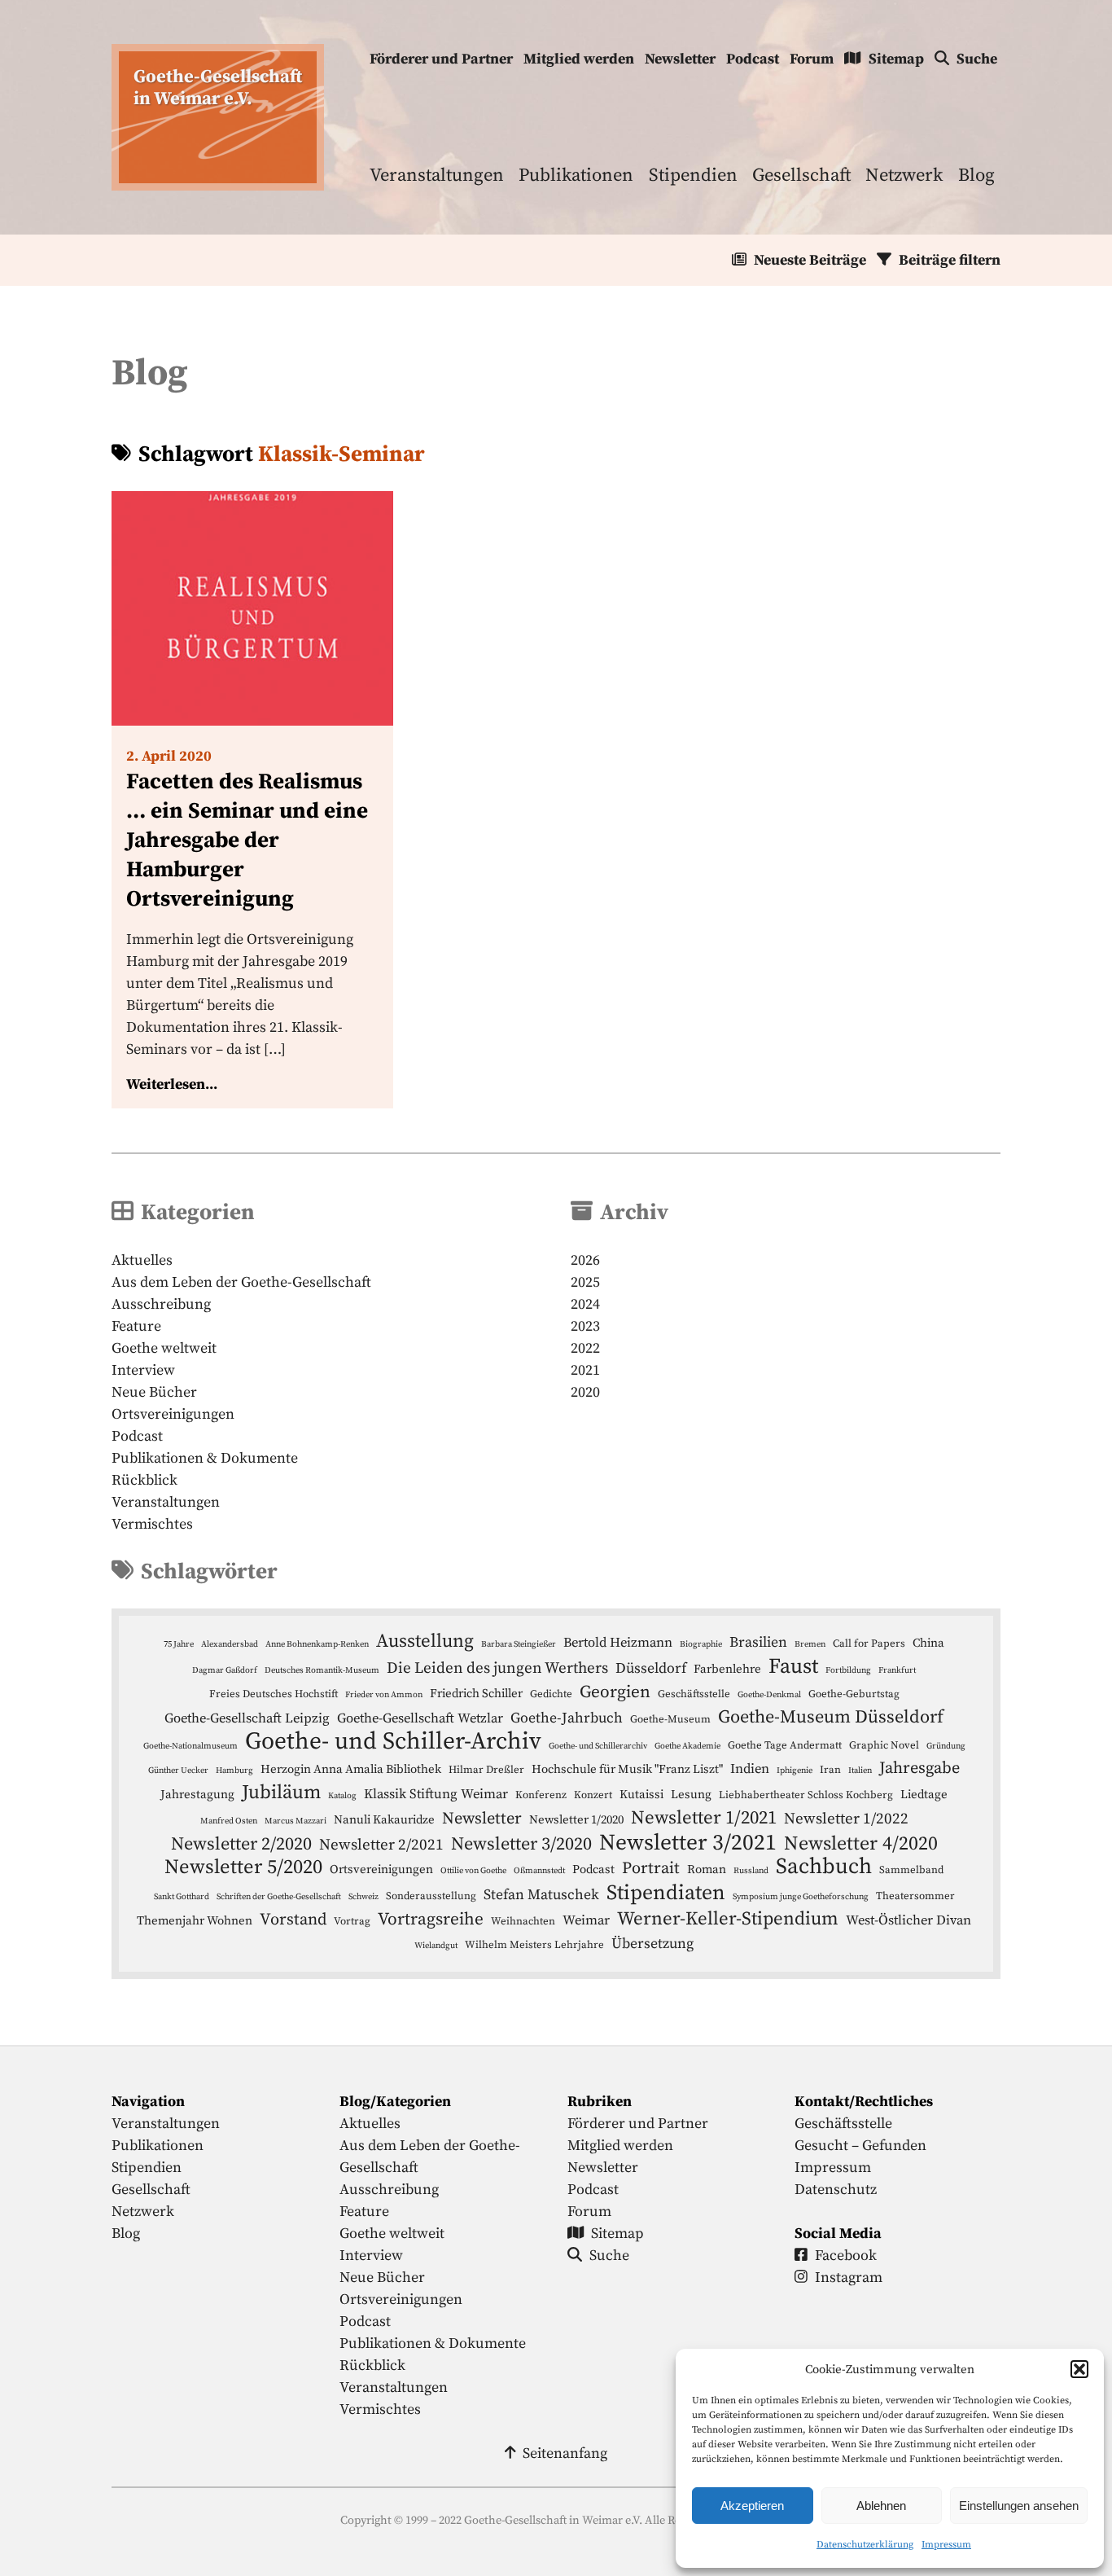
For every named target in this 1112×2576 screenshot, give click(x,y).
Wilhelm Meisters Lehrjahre (534, 1945)
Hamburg (234, 1771)
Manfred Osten (229, 1821)
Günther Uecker (178, 1771)
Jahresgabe (919, 1768)
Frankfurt (897, 1670)
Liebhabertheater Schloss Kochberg (806, 1795)
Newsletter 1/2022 (846, 1819)
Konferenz (541, 1795)
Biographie (701, 1644)
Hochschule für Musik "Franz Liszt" (627, 1769)
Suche (977, 59)
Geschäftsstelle (694, 1694)
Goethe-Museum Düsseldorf (831, 1717)
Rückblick (144, 1480)
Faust (793, 1667)
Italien (860, 1771)
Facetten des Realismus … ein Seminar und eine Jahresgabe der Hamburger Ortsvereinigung (247, 840)
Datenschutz (836, 2190)
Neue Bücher (154, 1392)
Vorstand (293, 1920)
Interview (143, 1370)
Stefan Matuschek (541, 1895)
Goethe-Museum (670, 1719)
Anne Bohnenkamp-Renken (317, 1644)
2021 (585, 1370)
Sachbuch (824, 1867)
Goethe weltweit (164, 1348)
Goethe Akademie (687, 1746)
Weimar (586, 1921)
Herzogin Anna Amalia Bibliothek (351, 1769)
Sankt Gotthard (182, 1897)
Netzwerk (904, 176)
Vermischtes (152, 1524)
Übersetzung (652, 1944)
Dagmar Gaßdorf (225, 1670)
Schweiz (363, 1897)
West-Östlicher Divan (908, 1921)
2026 (585, 1260)
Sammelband (911, 1870)
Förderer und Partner (441, 59)
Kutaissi (641, 1795)
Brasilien (758, 1643)
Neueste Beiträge (810, 260)
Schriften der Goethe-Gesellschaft (279, 1897)
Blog (976, 176)
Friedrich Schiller (476, 1694)
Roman (707, 1869)
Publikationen (576, 176)
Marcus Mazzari (296, 1821)
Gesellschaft (801, 176)
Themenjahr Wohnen (195, 1921)
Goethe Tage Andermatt (785, 1745)
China (928, 1643)
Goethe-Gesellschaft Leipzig (247, 1719)
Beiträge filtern (950, 260)
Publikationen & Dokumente (205, 1458)
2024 (585, 1304)
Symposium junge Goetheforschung (801, 1897)
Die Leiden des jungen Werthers (497, 1668)
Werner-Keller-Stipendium (728, 1919)
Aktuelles (142, 1260)
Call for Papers (869, 1643)
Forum (812, 59)
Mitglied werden (579, 59)
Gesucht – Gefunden (860, 2146)
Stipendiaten (666, 1893)
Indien (750, 1769)
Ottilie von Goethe (473, 1871)
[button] (1079, 2369)
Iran (830, 1770)
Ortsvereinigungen (173, 1414)
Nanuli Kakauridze (384, 1820)
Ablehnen (881, 2506)
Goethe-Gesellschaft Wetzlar (420, 1719)
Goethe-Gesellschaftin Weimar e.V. (218, 88)
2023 (585, 1326)
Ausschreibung (161, 1304)
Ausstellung (425, 1641)
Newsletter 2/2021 (381, 1845)
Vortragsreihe (431, 1920)
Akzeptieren (752, 2506)
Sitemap (896, 59)
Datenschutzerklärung (865, 2545)
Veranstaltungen (437, 176)
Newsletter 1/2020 (576, 1820)
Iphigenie (795, 1771)
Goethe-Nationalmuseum (190, 1746)
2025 (585, 1282)
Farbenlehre (727, 1669)
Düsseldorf (651, 1669)
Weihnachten (523, 1921)
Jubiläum (281, 1793)
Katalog (342, 1796)
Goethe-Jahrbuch (567, 1718)
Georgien (615, 1692)
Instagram (849, 2278)
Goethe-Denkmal (769, 1695)
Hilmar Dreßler (486, 1770)
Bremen (810, 1644)
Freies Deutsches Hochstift (274, 1694)
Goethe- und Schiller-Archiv (393, 1742)
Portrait (651, 1868)
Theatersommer (915, 1896)
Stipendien (693, 176)
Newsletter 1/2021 (704, 1818)
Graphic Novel (884, 1745)
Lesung (691, 1795)
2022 (585, 1348)
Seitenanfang (565, 2453)
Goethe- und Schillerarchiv (598, 1746)
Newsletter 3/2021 (688, 1843)
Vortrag (352, 1921)
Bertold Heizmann (618, 1643)
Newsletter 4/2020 (861, 1844)
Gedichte (551, 1694)
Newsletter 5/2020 (243, 1867)
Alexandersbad (230, 1644)
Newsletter (680, 59)
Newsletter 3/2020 (521, 1844)
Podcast (753, 59)
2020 (585, 1392)
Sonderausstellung (431, 1896)
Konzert (593, 1795)
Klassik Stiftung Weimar (436, 1795)
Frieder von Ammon (384, 1695)
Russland (751, 1871)
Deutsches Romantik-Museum (322, 1670)
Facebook (846, 2256)
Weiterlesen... (172, 1084)
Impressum (946, 2545)
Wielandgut (436, 1946)
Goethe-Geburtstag (854, 1694)
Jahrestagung (197, 1795)
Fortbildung (848, 1670)
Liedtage (924, 1795)
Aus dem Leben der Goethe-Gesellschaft (241, 1282)
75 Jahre (179, 1644)
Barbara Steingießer (519, 1644)
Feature (136, 1326)
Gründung (946, 1746)
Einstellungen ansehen (1019, 2506)
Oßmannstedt (539, 1871)
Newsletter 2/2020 (241, 1844)
